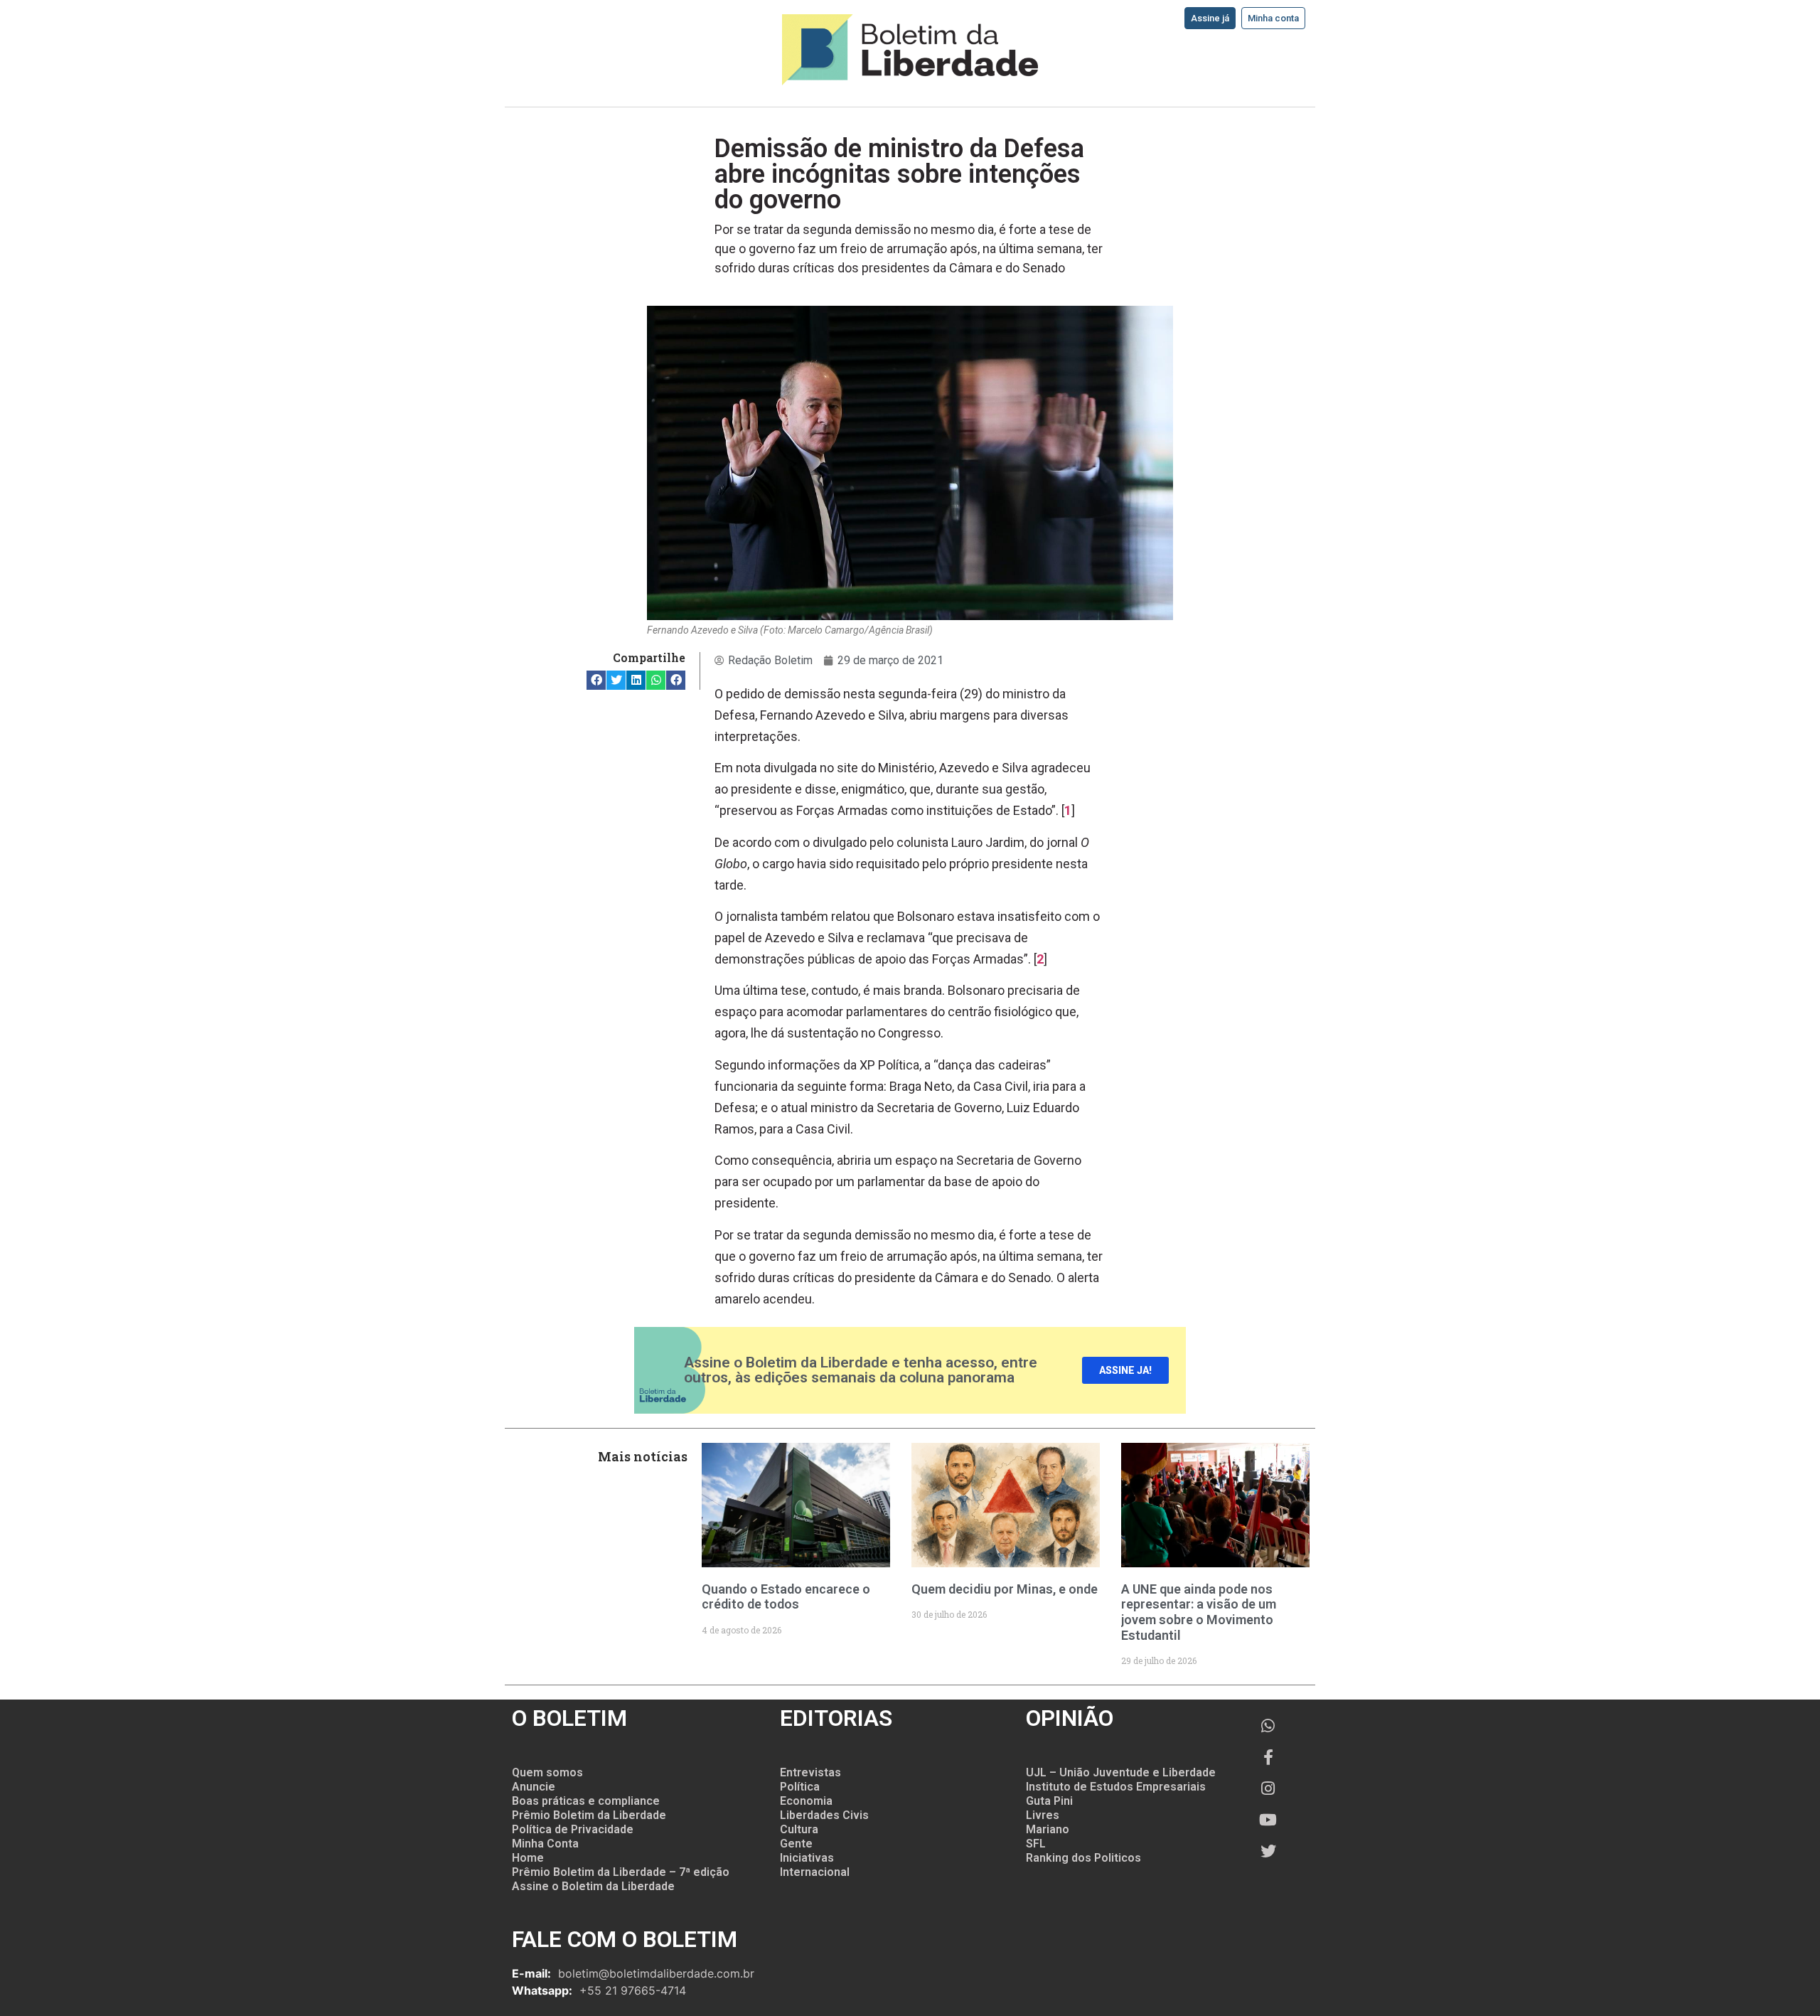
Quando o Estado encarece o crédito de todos (786, 1597)
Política (800, 1787)
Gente (796, 1844)
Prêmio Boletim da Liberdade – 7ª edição (621, 1872)
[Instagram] (1268, 1788)
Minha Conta (545, 1844)
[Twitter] (1268, 1851)
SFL (1036, 1844)
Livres (1043, 1815)
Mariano (1048, 1829)
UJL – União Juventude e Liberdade (1121, 1772)
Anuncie (534, 1787)
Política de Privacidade (573, 1829)
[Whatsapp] (1268, 1726)
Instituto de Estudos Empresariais (1116, 1787)
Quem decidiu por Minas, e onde (1005, 1589)
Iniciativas (807, 1858)
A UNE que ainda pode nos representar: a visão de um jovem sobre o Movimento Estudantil (1199, 1612)
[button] (596, 680)
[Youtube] (1268, 1820)
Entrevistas (810, 1772)
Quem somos (547, 1772)
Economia (806, 1801)
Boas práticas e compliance (586, 1801)
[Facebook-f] (1268, 1757)
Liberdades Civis (824, 1815)
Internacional (815, 1872)
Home (528, 1858)
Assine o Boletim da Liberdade (593, 1886)
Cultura (799, 1829)
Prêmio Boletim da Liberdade (589, 1815)
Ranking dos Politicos (1083, 1858)
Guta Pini (1049, 1801)
